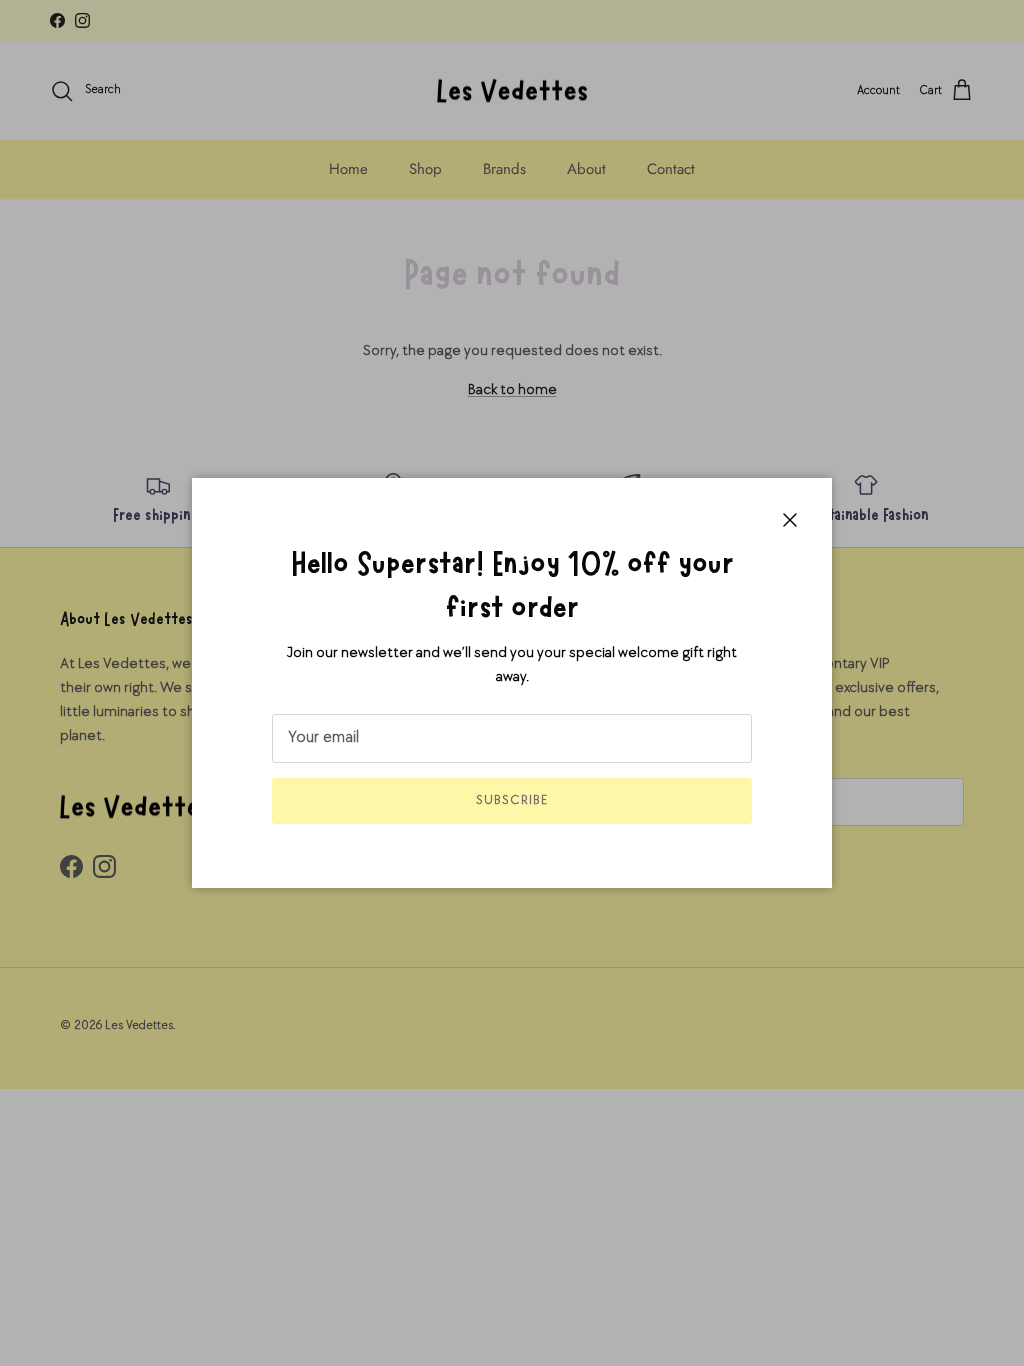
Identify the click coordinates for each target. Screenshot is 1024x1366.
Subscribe (511, 800)
